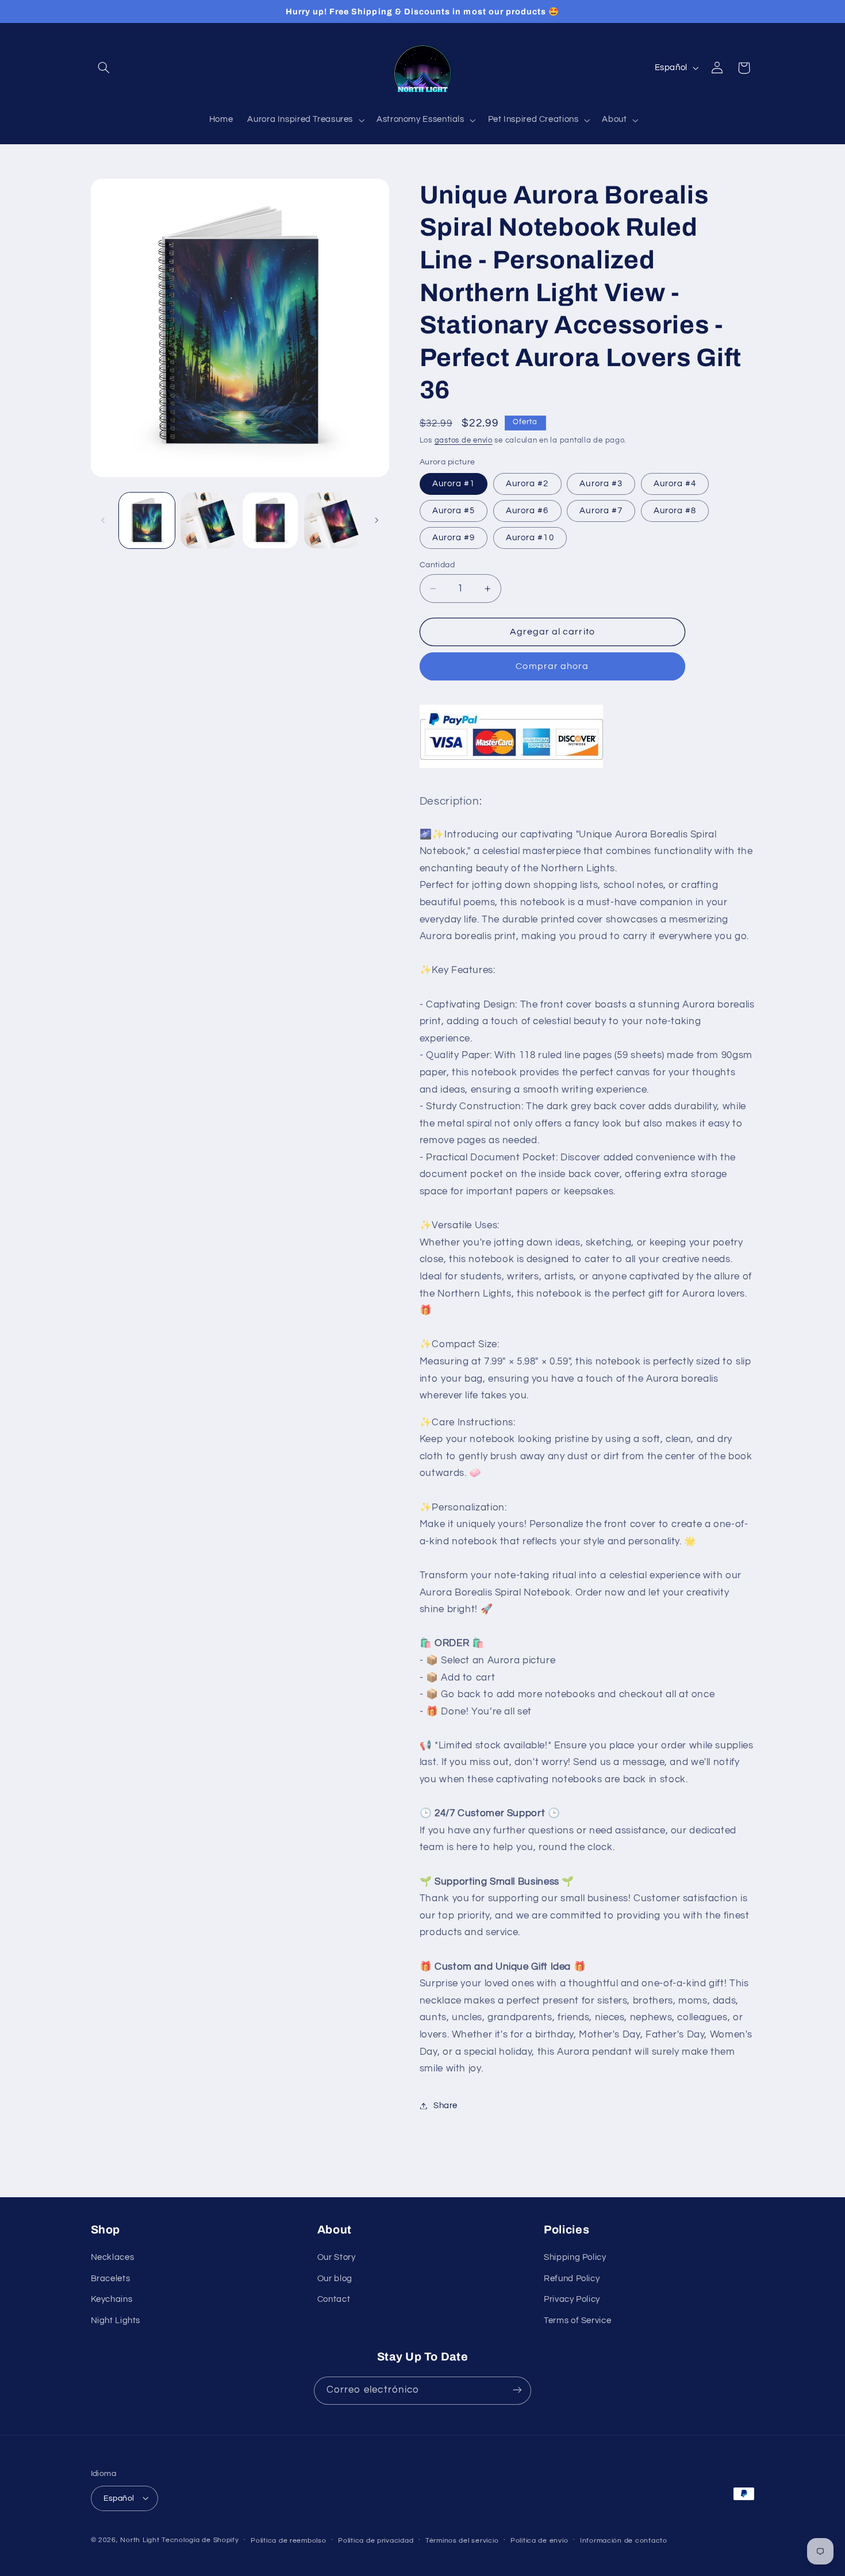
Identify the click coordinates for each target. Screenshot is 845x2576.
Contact (334, 2300)
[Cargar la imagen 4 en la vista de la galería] (332, 520)
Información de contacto (624, 2540)
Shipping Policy (575, 2258)
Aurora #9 (454, 538)
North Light (140, 2540)
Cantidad (437, 565)
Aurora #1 (454, 484)
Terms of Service (577, 2321)
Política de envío (539, 2540)
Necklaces (113, 2258)
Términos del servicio (462, 2540)
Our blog (335, 2279)
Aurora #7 (601, 511)
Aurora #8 (675, 511)
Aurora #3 (601, 484)
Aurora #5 (454, 511)
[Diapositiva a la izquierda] (103, 520)
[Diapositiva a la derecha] (377, 520)
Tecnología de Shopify (200, 2540)
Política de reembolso (288, 2540)
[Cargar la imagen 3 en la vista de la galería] (270, 520)
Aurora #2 (527, 484)
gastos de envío (464, 441)
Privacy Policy (572, 2300)
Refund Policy (572, 2279)
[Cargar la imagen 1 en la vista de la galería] (147, 520)
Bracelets (111, 2279)
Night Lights (116, 2321)
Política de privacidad (376, 2540)
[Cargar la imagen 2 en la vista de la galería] (208, 520)
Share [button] (445, 2106)
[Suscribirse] (517, 2390)
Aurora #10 (530, 538)
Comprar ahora (552, 666)
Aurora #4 (675, 484)
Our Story (337, 2258)
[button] (104, 68)
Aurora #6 (527, 511)
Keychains (112, 2300)
